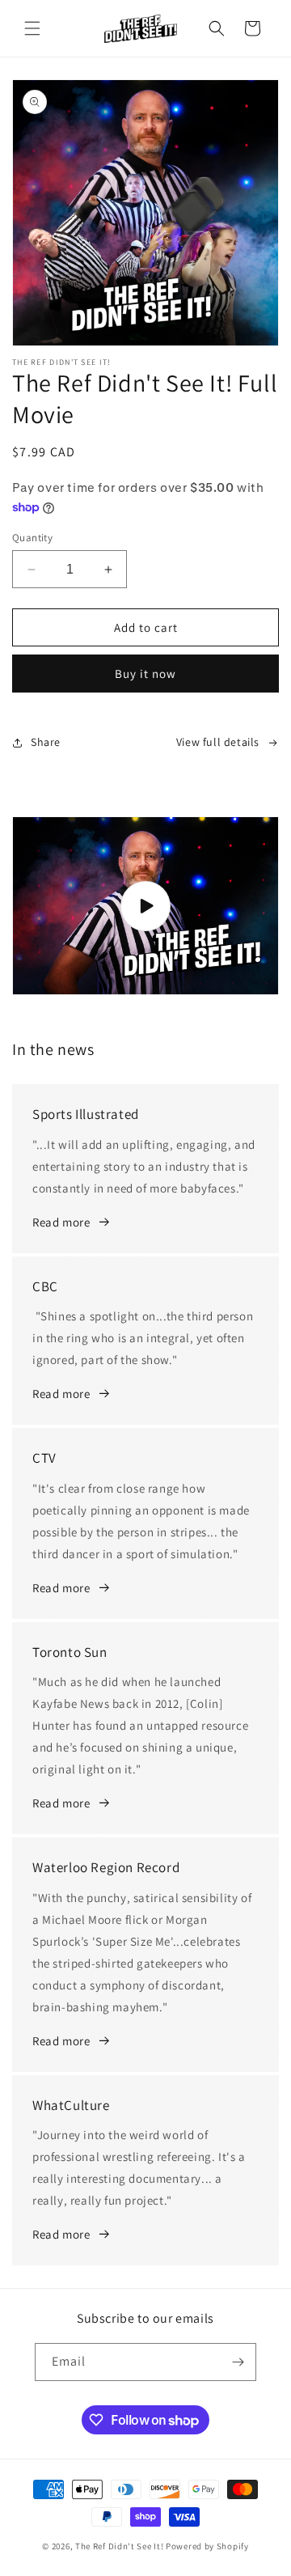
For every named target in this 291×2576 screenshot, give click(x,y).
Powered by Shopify (207, 2546)
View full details (218, 742)
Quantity (32, 538)
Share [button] (46, 742)
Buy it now (145, 674)
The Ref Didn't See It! (119, 2546)
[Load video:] (145, 906)
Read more (61, 1222)
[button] (32, 28)
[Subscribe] (238, 2362)
